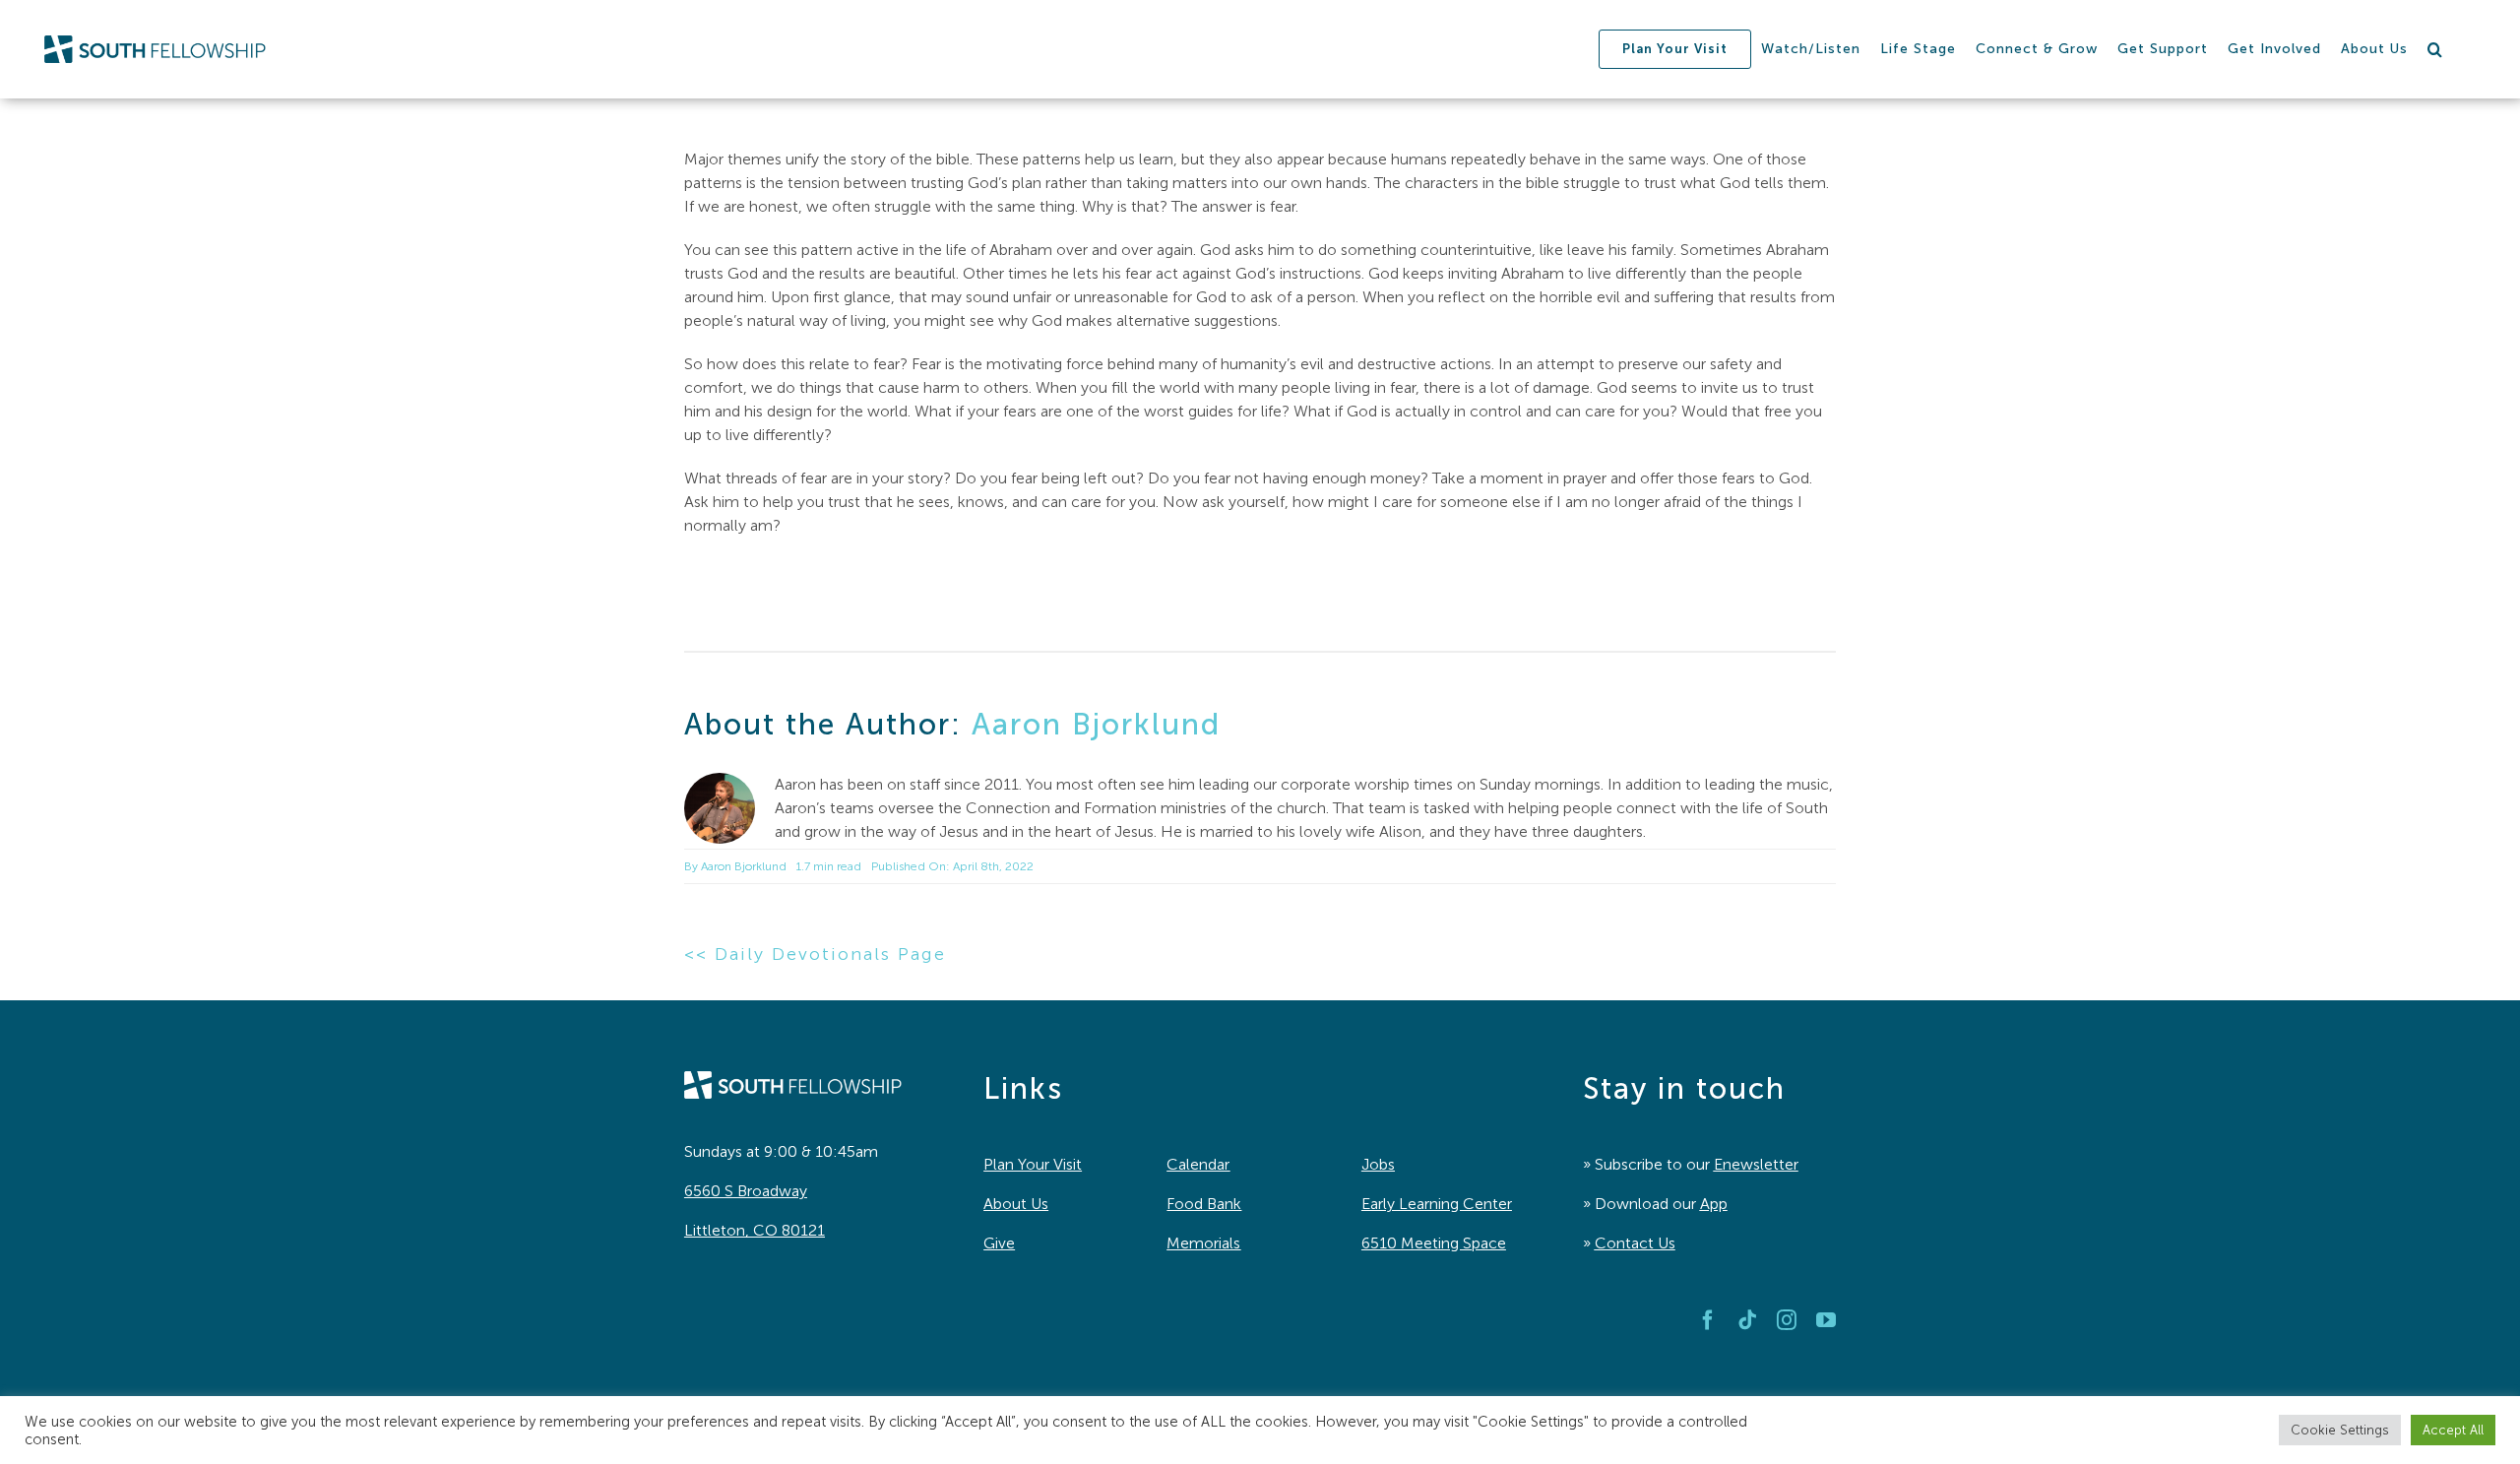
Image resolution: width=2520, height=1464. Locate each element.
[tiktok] (1747, 1320)
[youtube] (1826, 1320)
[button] (2435, 49)
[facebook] (1708, 1320)
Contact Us (1635, 1243)
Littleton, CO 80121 (755, 1230)
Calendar (1198, 1164)
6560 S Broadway (746, 1191)
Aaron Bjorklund (1096, 725)
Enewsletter (1756, 1164)
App (1714, 1204)
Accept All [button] (2453, 1430)
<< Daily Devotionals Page (815, 954)
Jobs (1378, 1164)
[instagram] (1787, 1320)
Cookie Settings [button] (2340, 1430)
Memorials (1203, 1243)
